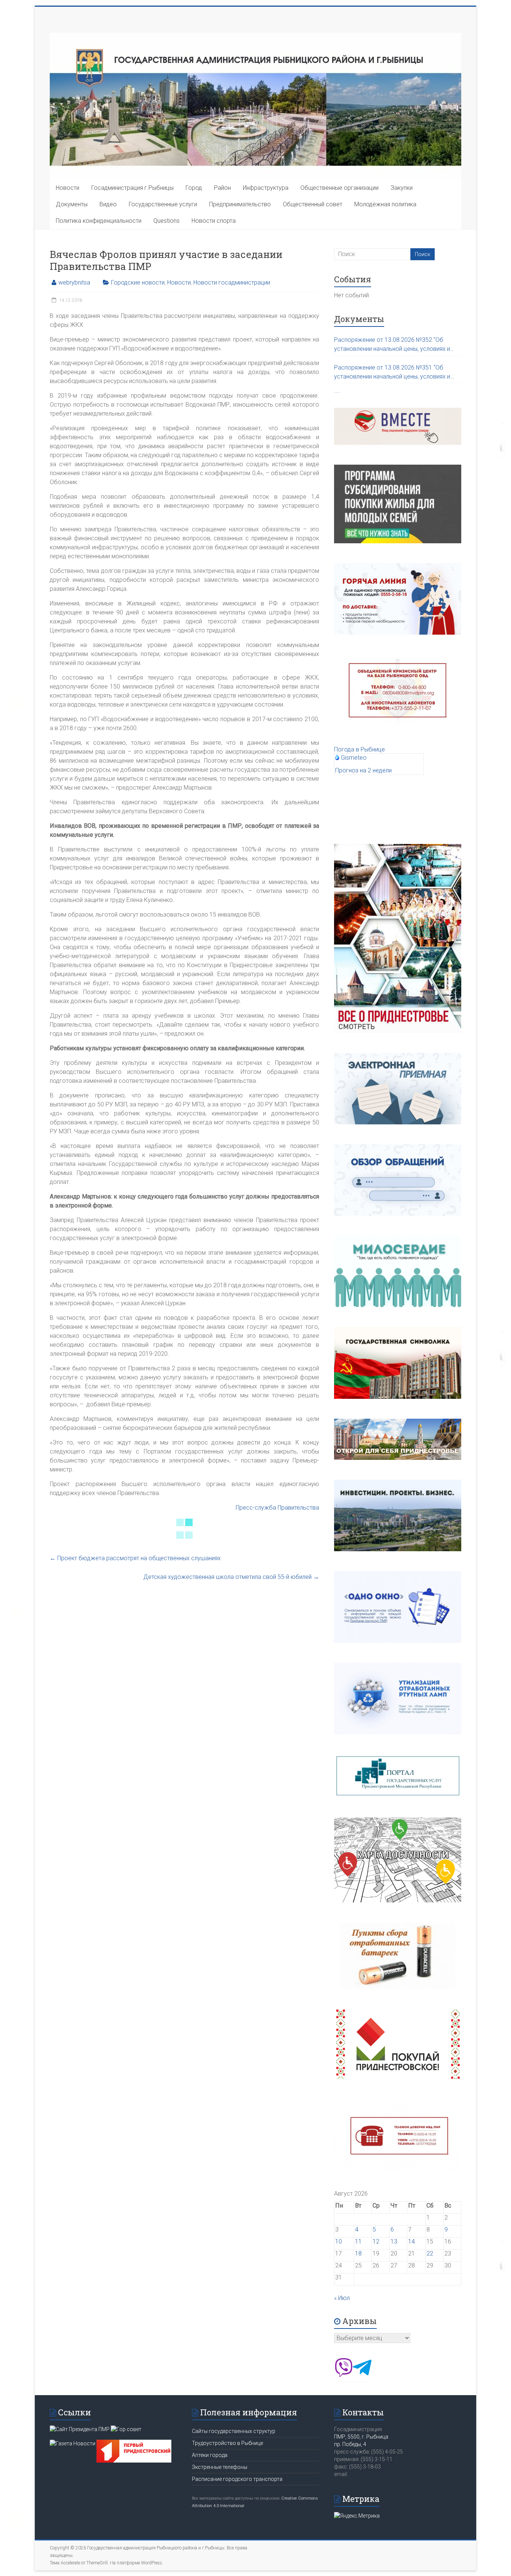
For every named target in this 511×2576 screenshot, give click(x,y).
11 (358, 2241)
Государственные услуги (163, 204)
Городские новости (138, 282)
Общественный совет (313, 204)
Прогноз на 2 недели (363, 770)
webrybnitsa (74, 282)
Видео (108, 204)
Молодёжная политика (385, 204)
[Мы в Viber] (343, 2375)
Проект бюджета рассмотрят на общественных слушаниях (135, 1558)
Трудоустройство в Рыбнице (227, 2443)
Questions (166, 221)
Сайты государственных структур (234, 2431)
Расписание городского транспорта (237, 2479)
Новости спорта (214, 221)
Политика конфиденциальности (99, 221)
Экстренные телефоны (220, 2467)
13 (394, 2241)
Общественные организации (339, 188)
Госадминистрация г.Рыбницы (132, 188)
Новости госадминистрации (232, 282)
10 (339, 2241)
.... (337, 391)
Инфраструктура (266, 188)
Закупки (402, 188)
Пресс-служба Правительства (277, 1508)
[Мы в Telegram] (362, 2375)
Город (194, 188)
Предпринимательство (240, 204)
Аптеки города (210, 2455)
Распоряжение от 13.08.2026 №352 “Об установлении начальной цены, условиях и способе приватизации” (392, 345)
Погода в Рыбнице (359, 749)
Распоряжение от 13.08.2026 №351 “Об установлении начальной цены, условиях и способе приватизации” (392, 373)
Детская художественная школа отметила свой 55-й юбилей (231, 1577)
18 (358, 2253)
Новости (68, 188)
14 (411, 2241)
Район (222, 188)
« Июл (342, 2298)
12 (376, 2241)
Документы (72, 204)
